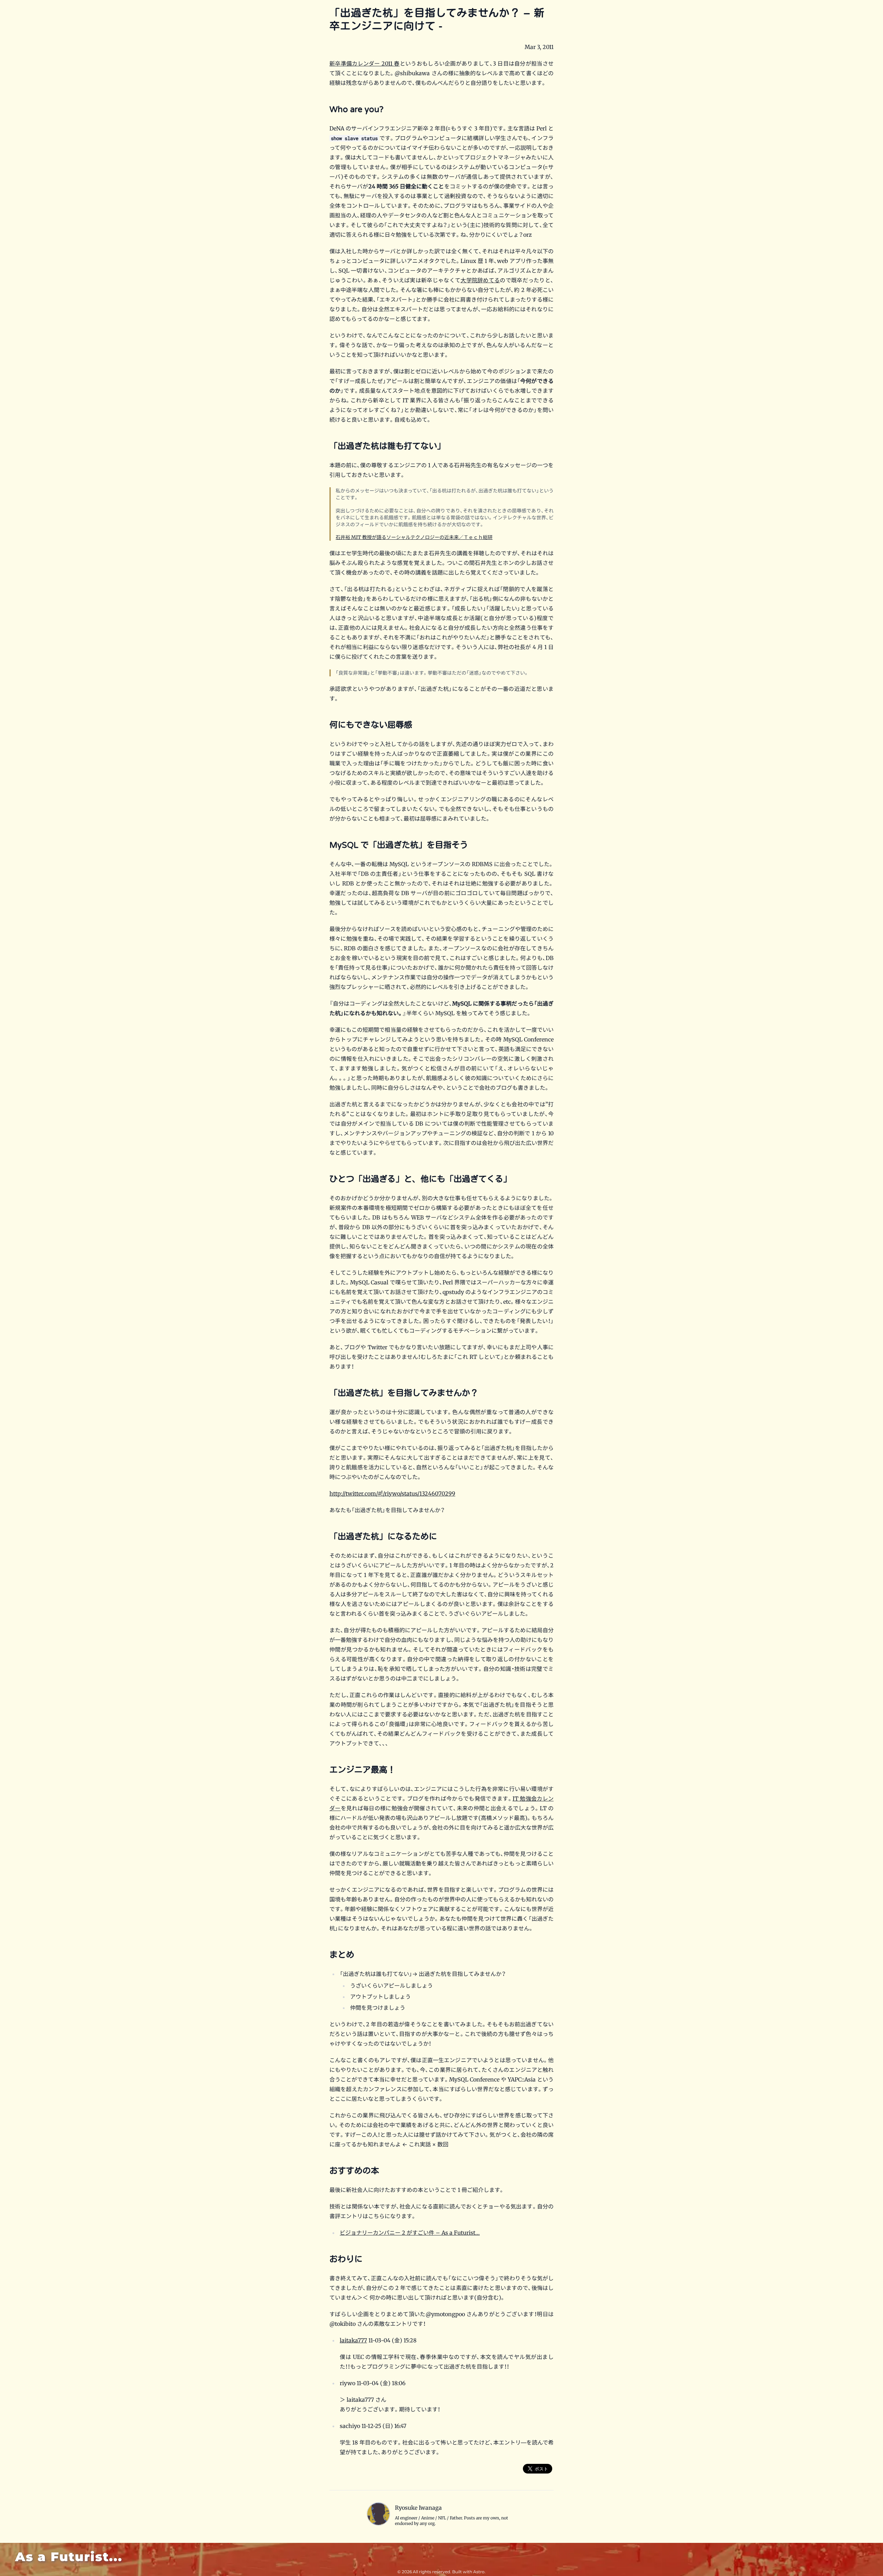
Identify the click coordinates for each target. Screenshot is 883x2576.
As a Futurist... (69, 2557)
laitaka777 (353, 2340)
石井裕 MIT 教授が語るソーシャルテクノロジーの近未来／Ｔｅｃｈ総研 (414, 537)
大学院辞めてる (480, 280)
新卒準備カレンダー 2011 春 (365, 63)
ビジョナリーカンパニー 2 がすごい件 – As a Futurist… (410, 2233)
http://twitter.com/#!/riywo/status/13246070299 (392, 1493)
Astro (479, 2572)
